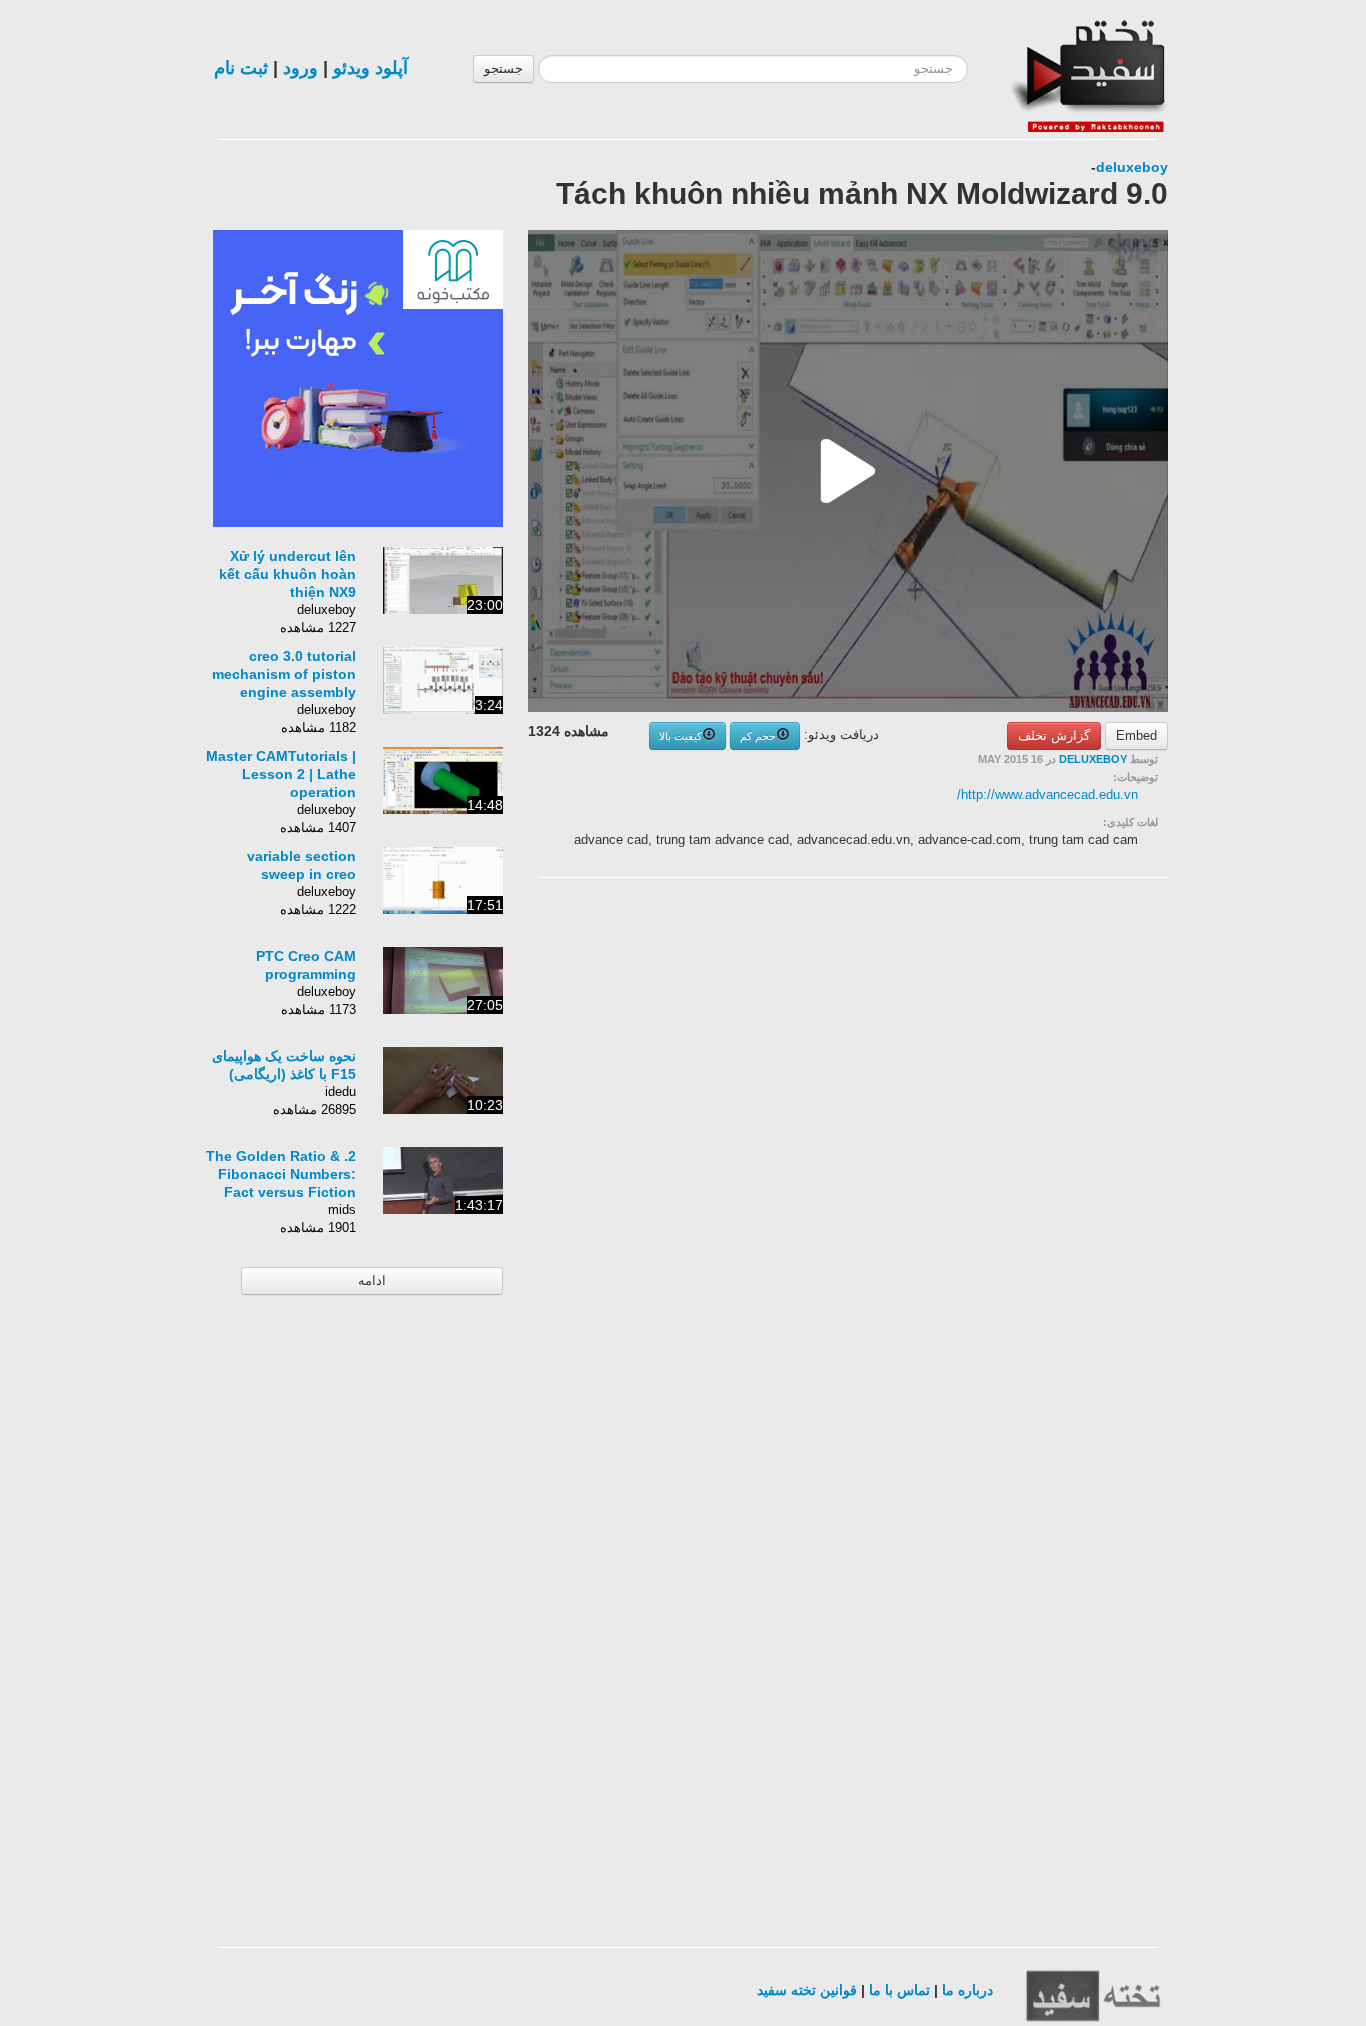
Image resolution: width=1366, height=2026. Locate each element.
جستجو (503, 68)
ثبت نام (241, 68)
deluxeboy (1132, 167)
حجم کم (758, 736)
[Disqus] (1018, 1146)
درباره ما (967, 1990)
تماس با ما (899, 1990)
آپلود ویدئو (370, 68)
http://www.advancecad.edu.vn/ (1047, 794)
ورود (300, 68)
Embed (1136, 735)
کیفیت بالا (680, 736)
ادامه (372, 1280)
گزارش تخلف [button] (1054, 735)
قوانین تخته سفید (807, 1990)
